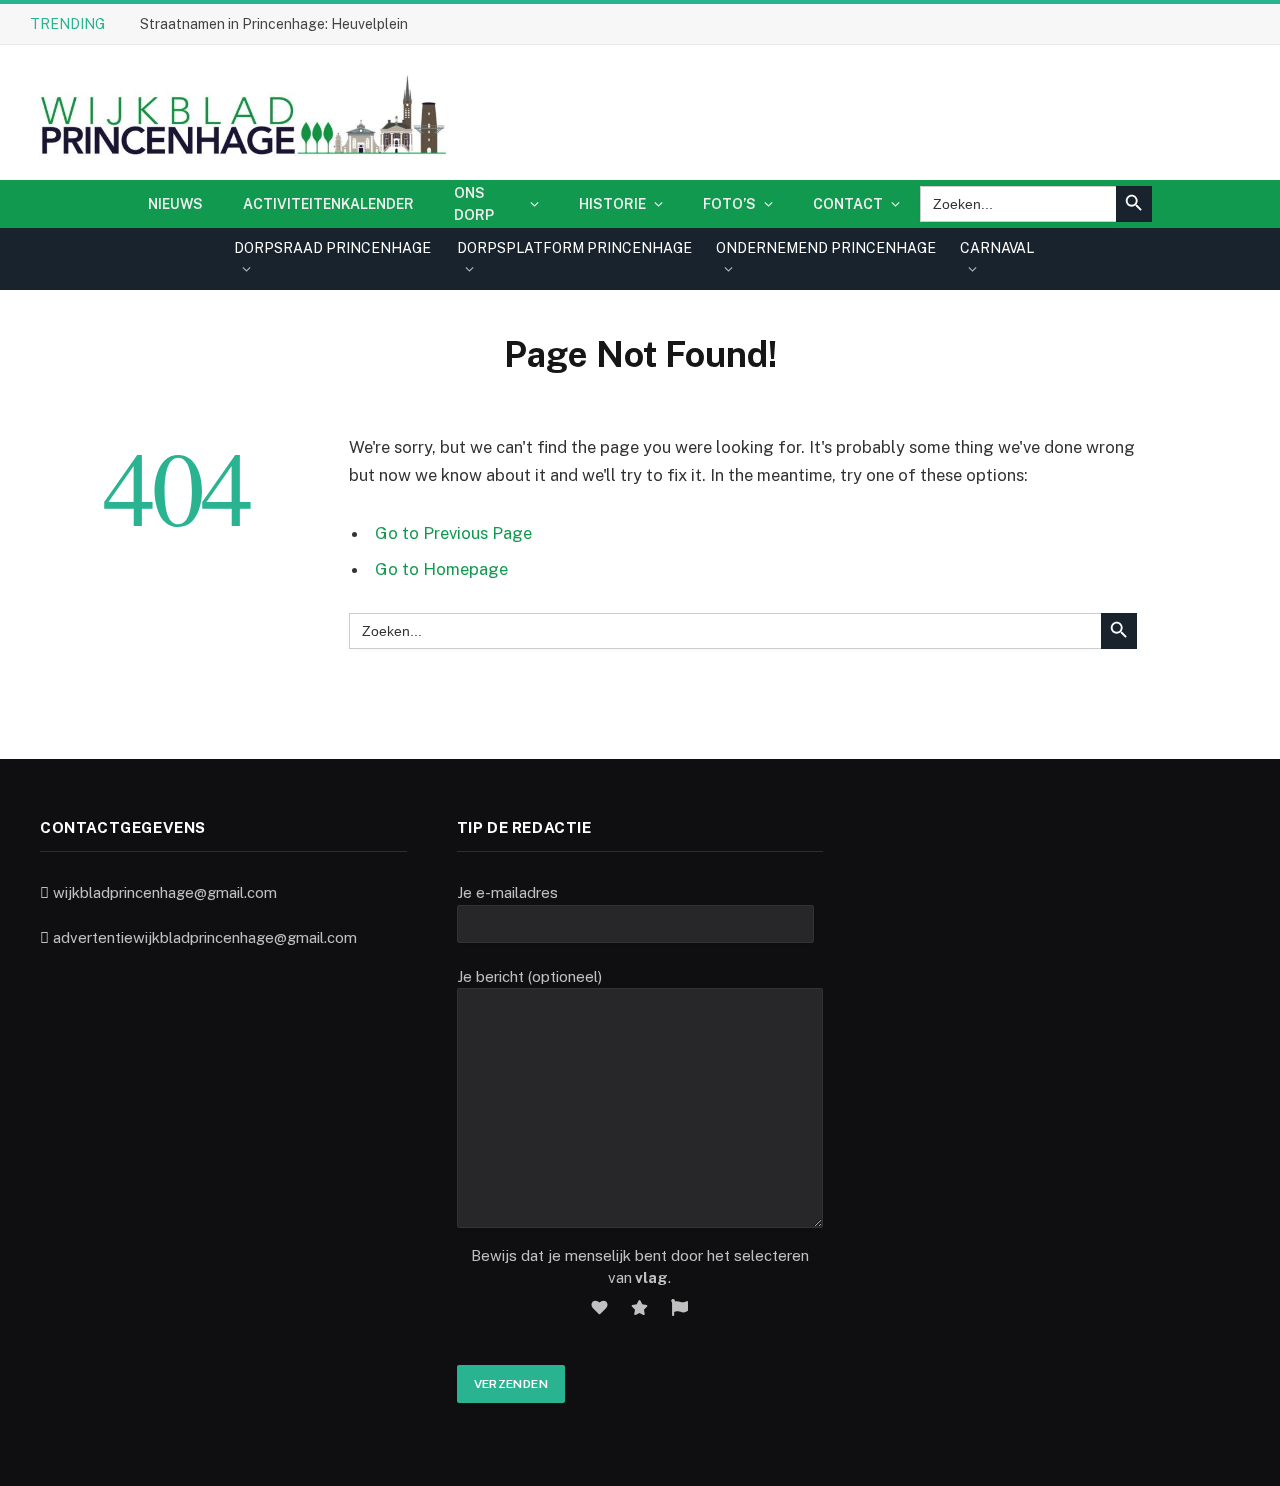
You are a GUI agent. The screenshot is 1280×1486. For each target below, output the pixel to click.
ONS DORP (474, 204)
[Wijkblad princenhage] (239, 112)
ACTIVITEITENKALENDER (328, 204)
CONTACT (848, 204)
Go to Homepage (441, 569)
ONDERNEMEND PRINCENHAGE (826, 248)
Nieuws (175, 204)
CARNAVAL (997, 248)
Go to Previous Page (453, 533)
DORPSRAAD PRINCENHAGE (332, 248)
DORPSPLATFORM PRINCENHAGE (574, 248)
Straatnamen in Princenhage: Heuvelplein (274, 24)
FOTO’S (729, 204)
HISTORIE (612, 204)
